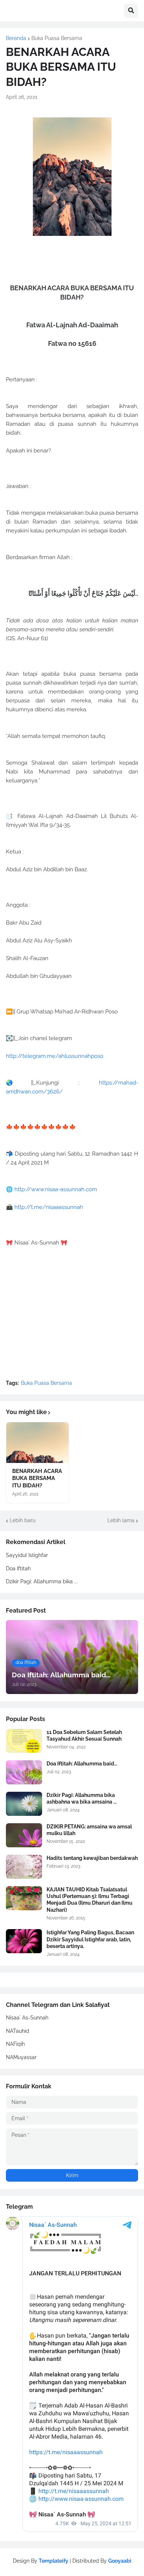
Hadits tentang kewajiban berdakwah (92, 1858)
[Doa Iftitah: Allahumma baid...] (24, 1772)
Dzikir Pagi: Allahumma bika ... (42, 1581)
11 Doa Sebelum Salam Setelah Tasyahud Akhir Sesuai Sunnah (84, 1735)
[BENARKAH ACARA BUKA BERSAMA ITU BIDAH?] (37, 1443)
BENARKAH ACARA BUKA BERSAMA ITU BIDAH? (37, 1478)
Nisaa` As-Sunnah (27, 2018)
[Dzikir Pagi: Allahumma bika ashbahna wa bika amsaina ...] (24, 1804)
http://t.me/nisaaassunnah (49, 1207)
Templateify (54, 2561)
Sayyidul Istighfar (27, 1555)
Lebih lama (121, 1520)
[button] (131, 11)
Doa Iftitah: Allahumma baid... (82, 1764)
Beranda (16, 38)
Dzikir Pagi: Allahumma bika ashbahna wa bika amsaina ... (82, 1798)
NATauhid (18, 2031)
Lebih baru (23, 1520)
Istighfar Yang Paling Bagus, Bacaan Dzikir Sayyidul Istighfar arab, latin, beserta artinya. (90, 1939)
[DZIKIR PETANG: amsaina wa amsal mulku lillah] (24, 1835)
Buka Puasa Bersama (57, 38)
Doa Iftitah (18, 1568)
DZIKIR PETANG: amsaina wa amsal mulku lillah (89, 1830)
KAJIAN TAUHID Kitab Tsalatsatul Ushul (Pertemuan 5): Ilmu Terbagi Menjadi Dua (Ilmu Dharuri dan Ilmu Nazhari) (90, 1900)
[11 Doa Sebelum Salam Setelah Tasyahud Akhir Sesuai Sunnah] (24, 1741)
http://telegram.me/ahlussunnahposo (55, 1056)
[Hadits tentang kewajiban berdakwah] (24, 1867)
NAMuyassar (21, 2057)
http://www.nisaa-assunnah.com (56, 1189)
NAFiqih (15, 2044)
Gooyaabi (120, 2561)
